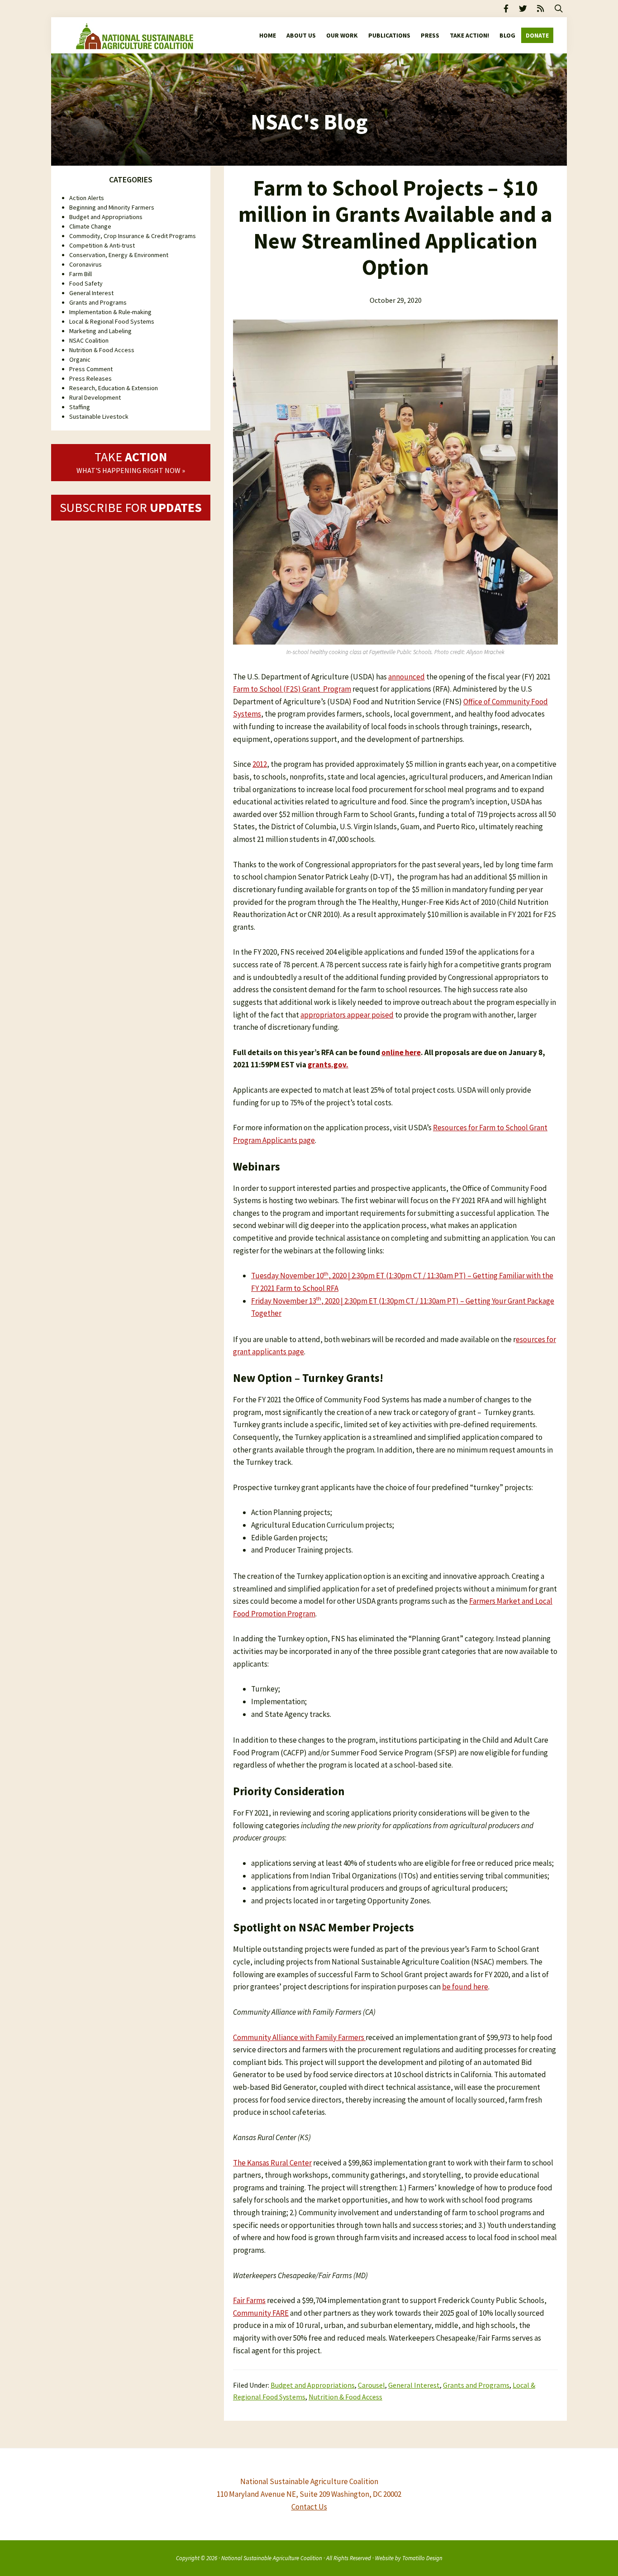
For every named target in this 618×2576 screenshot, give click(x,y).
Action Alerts (87, 198)
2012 (260, 764)
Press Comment (91, 369)
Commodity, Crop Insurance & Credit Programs (133, 236)
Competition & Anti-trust (102, 245)
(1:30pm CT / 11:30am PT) (419, 1301)
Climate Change (90, 226)
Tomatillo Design (422, 2558)
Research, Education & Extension (114, 388)
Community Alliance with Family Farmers (299, 2037)
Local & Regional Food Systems (112, 321)
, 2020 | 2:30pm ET (350, 1301)
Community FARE (261, 2313)
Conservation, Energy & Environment (119, 255)
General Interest (414, 2385)
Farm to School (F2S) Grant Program (292, 689)
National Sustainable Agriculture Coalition (272, 2558)
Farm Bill (81, 274)
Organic (80, 359)
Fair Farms (249, 2300)
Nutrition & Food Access (345, 2397)
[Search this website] (559, 9)
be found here (465, 1987)
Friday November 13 (284, 1301)
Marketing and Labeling (100, 331)
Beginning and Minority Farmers (112, 207)
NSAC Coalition (89, 340)
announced (406, 677)
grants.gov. (328, 1065)
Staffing (80, 407)
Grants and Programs (476, 2385)
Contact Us (309, 2507)
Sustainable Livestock (99, 416)
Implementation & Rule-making (110, 312)
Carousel (371, 2385)
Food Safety (86, 283)
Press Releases (90, 378)
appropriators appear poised (347, 1015)
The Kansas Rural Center (272, 2163)
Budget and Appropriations (313, 2385)
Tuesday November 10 (287, 1276)
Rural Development (95, 397)
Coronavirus (86, 264)
